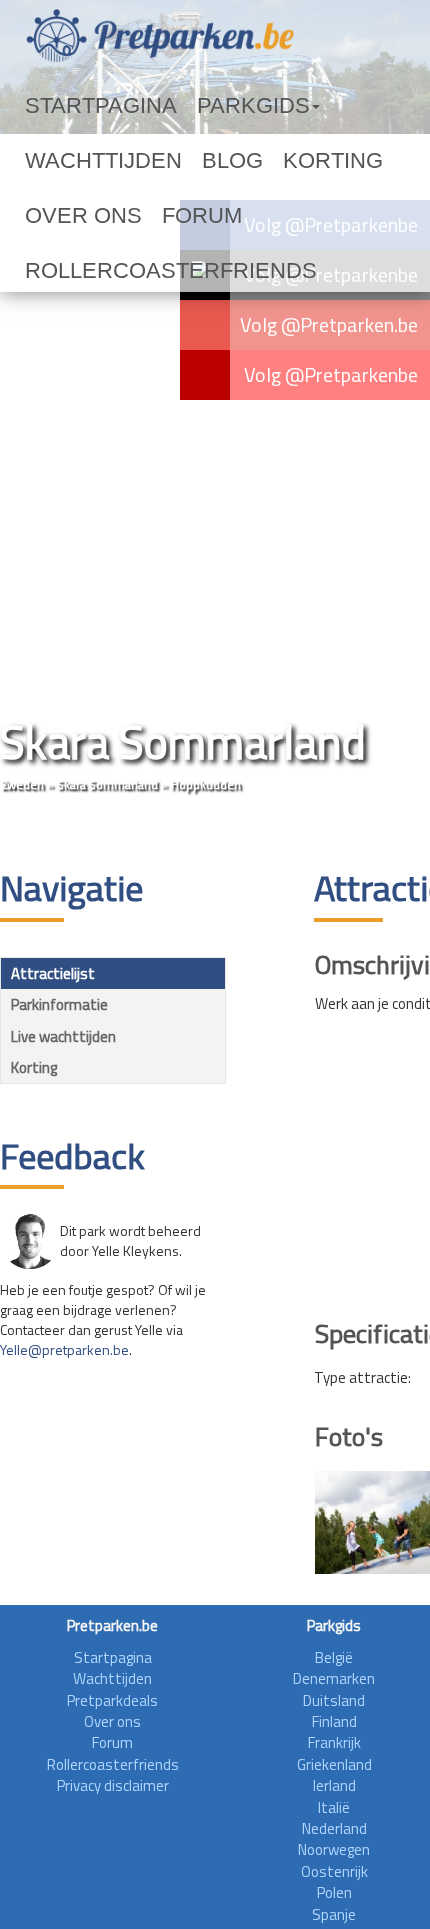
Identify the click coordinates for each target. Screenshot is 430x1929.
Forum (286, 161)
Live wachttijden (63, 1036)
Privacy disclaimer (113, 1785)
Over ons (204, 161)
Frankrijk (334, 1742)
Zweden (23, 784)
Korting (116, 161)
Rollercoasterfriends (119, 216)
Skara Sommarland (107, 784)
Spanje (334, 1914)
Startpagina (76, 106)
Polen (334, 1892)
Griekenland (334, 1764)
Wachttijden (303, 106)
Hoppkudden (206, 784)
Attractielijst (53, 973)
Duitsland (334, 1700)
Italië (334, 1807)
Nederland (334, 1828)
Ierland (334, 1785)
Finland (334, 1721)
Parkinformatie (59, 1004)
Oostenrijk (334, 1871)
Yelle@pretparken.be (64, 1349)
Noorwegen (334, 1849)
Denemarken (334, 1678)
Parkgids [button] (183, 106)
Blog (44, 161)
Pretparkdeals (112, 1700)
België (334, 1657)
